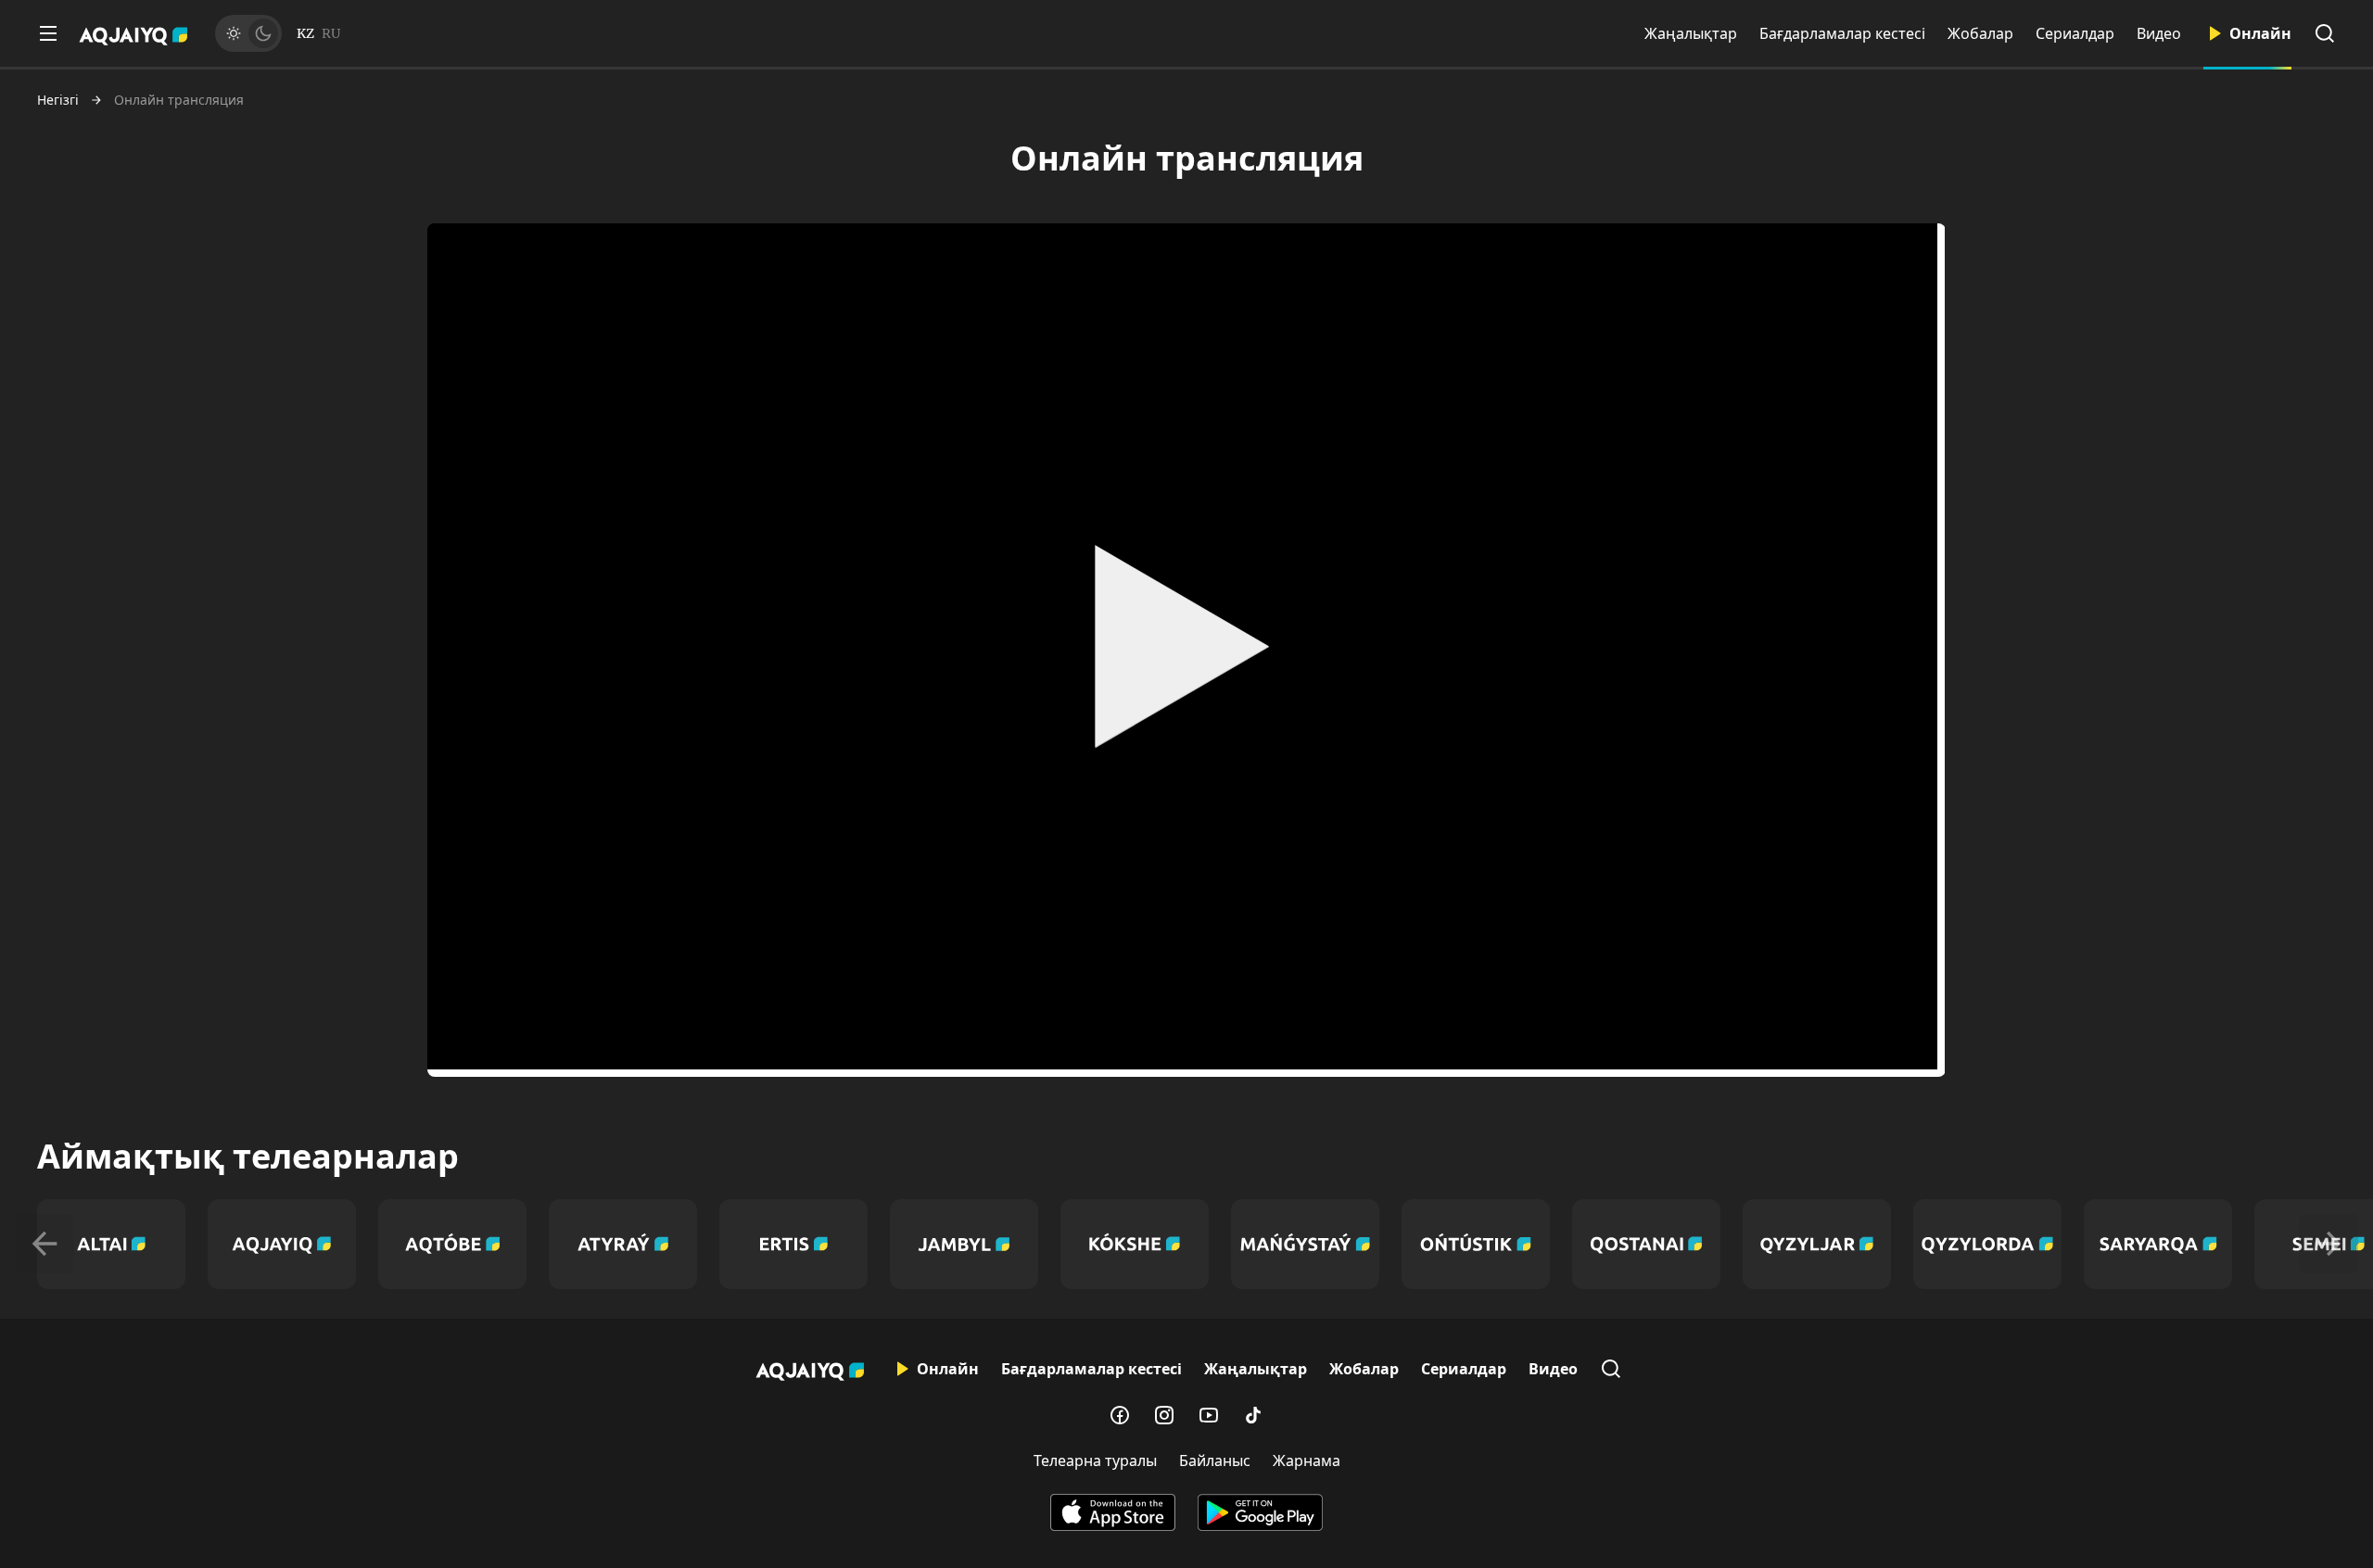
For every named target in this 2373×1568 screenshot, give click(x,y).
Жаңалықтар (1691, 33)
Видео (2159, 33)
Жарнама (1307, 1461)
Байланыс (1215, 1461)
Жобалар (1980, 33)
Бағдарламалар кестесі (1842, 33)
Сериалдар (2075, 33)
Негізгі (58, 100)
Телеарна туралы (1095, 1461)
